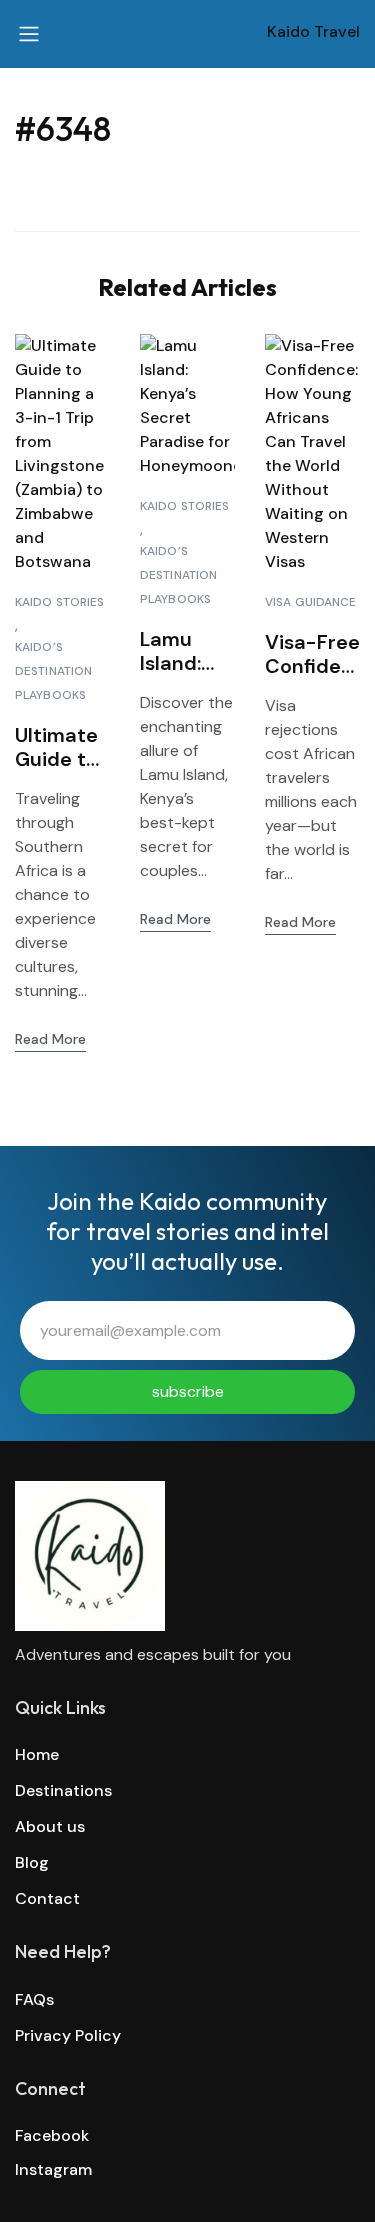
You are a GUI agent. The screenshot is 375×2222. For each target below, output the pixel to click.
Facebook (52, 2135)
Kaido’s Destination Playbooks (53, 671)
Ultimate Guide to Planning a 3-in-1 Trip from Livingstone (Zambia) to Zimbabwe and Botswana (62, 747)
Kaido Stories (60, 602)
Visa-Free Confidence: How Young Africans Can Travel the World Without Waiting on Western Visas (312, 654)
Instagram (53, 2169)
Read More (50, 1039)
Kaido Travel (313, 31)
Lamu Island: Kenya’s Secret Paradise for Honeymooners (186, 651)
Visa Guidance (311, 602)
